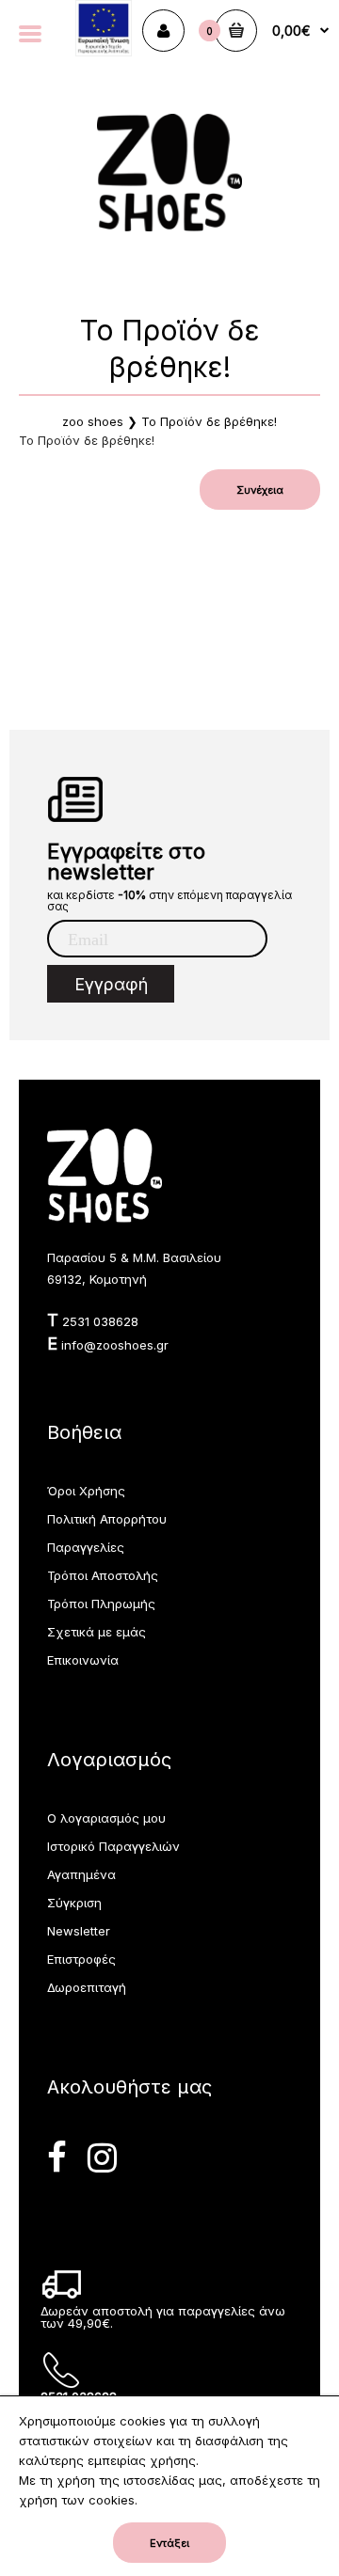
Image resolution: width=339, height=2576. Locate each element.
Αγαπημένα (81, 1874)
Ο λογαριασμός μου (106, 1818)
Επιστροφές (81, 1959)
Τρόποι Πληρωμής (101, 1604)
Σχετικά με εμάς (97, 1632)
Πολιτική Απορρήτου (107, 1519)
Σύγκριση (74, 1903)
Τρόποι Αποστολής (103, 1575)
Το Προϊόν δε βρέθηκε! (209, 421)
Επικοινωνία (83, 1660)
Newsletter (79, 1931)
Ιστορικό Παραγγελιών (113, 1846)
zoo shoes (93, 421)
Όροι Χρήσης (86, 1491)
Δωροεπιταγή (87, 1987)
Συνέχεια (260, 490)
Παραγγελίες (86, 1547)
